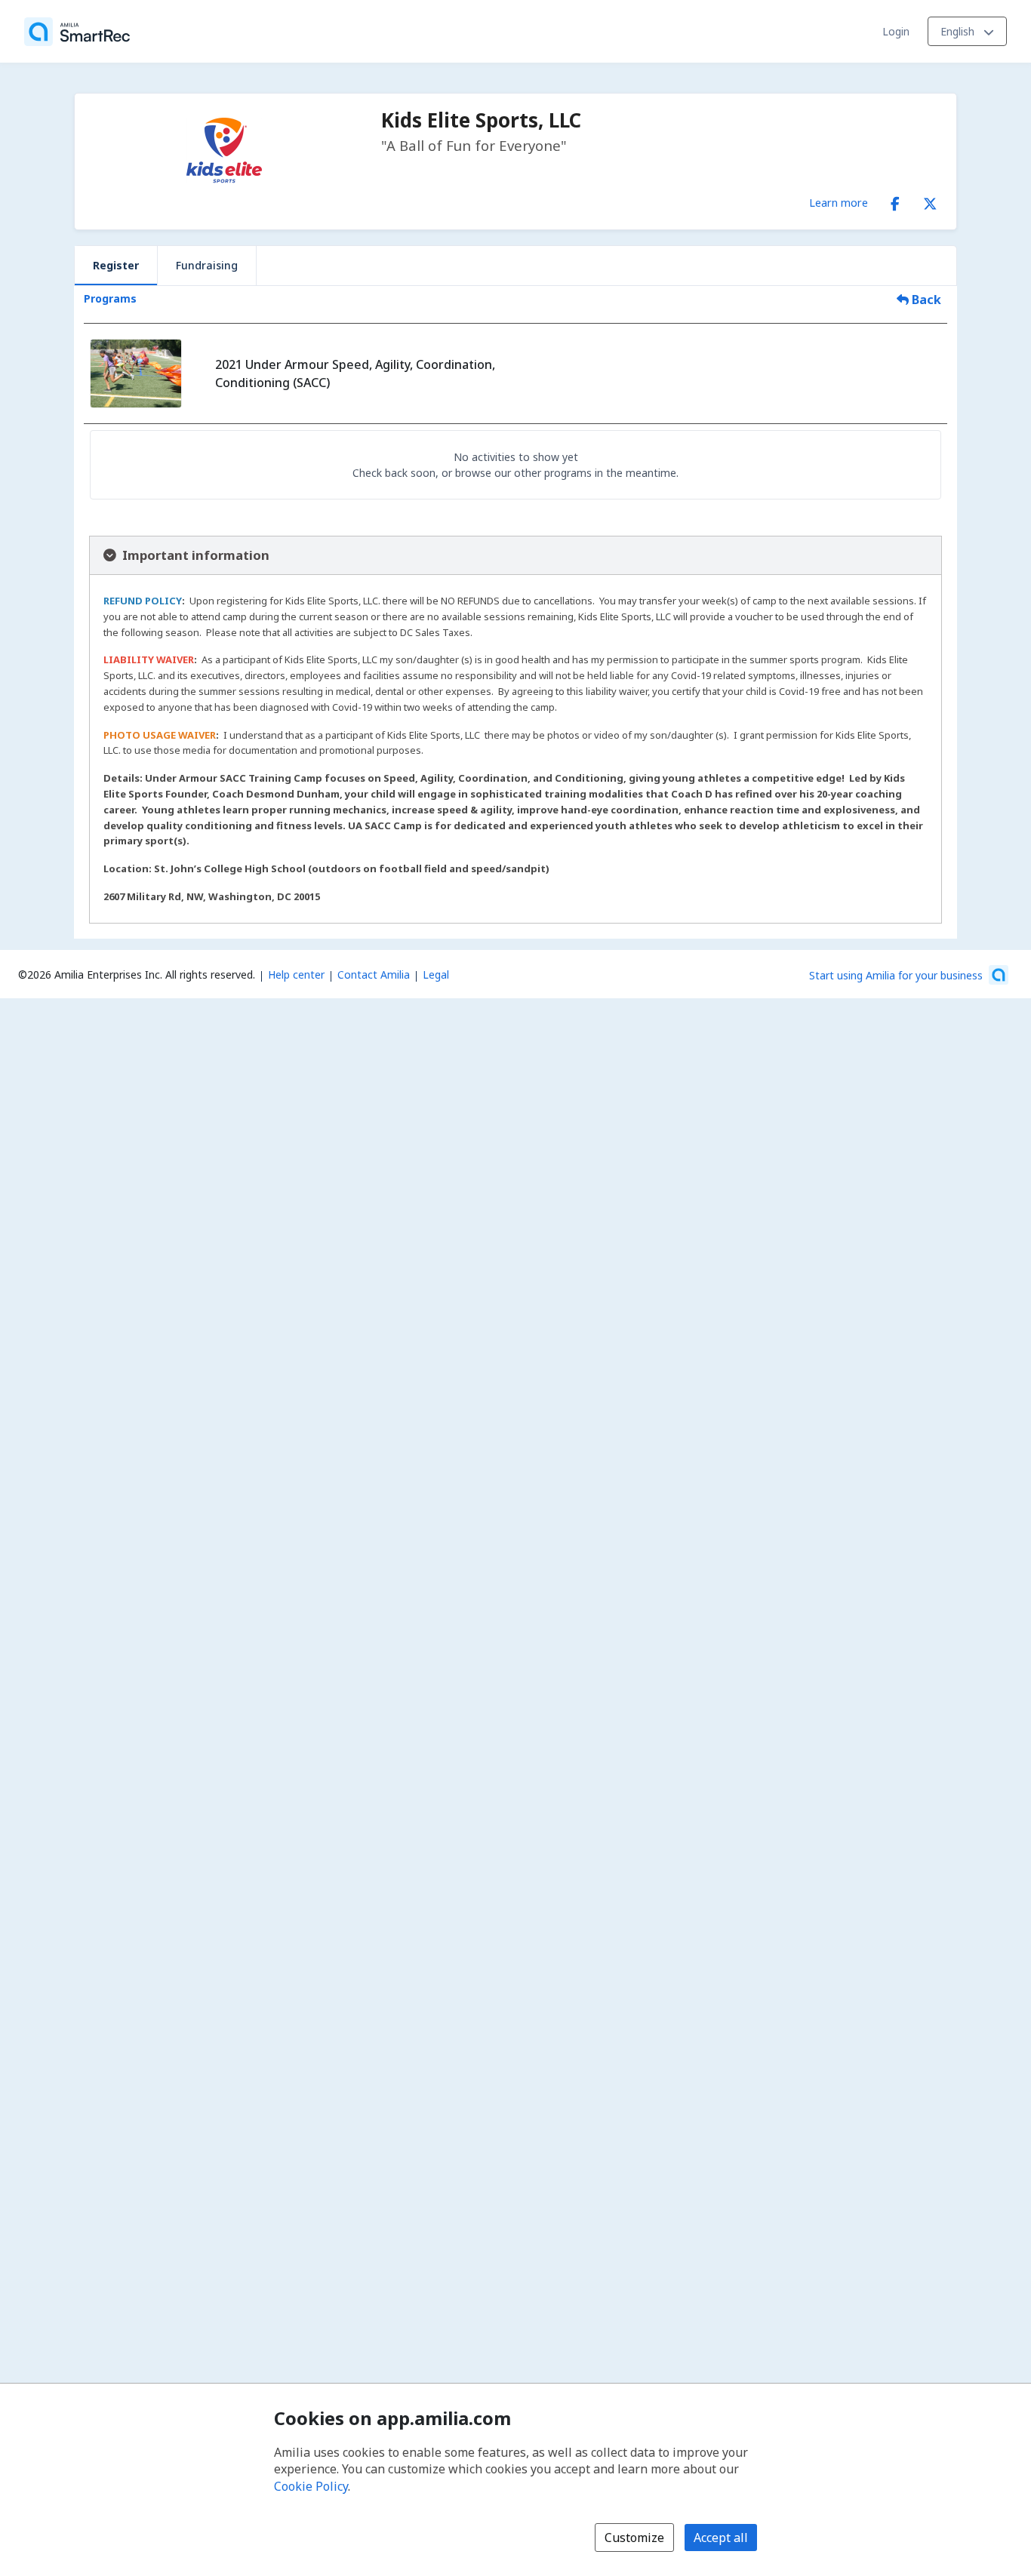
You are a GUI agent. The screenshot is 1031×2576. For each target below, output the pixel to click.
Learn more (839, 202)
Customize (634, 2538)
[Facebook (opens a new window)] (895, 201)
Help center (296, 974)
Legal (436, 974)
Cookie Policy (311, 2486)
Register (116, 265)
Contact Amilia (374, 974)
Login (896, 31)
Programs (110, 298)
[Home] (77, 32)
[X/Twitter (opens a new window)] (930, 201)
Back (925, 300)
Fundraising (207, 265)
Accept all (721, 2538)
